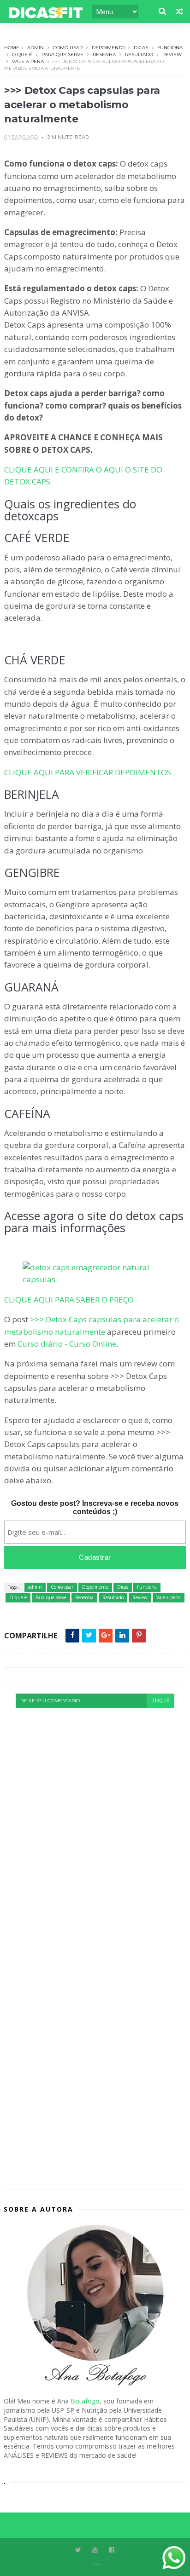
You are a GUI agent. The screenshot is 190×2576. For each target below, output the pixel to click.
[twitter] (78, 2550)
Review (172, 55)
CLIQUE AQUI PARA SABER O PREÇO (69, 1300)
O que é (22, 55)
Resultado (139, 55)
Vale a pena (28, 61)
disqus (160, 1701)
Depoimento (108, 48)
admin (36, 48)
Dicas (141, 48)
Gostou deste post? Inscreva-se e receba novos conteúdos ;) (95, 1507)
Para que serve (62, 55)
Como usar (68, 48)
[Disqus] (95, 1823)
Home (12, 48)
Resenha (104, 55)
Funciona (170, 48)
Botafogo (85, 2401)
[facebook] (112, 2550)
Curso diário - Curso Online (67, 1344)
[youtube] (95, 2550)
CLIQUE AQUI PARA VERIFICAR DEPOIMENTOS (88, 772)
